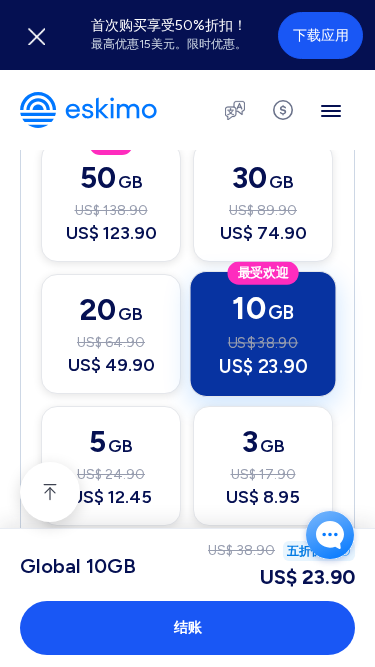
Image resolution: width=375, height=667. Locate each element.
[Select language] (235, 110)
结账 (188, 627)
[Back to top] (50, 492)
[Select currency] (283, 110)
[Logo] (88, 110)
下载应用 (321, 35)
